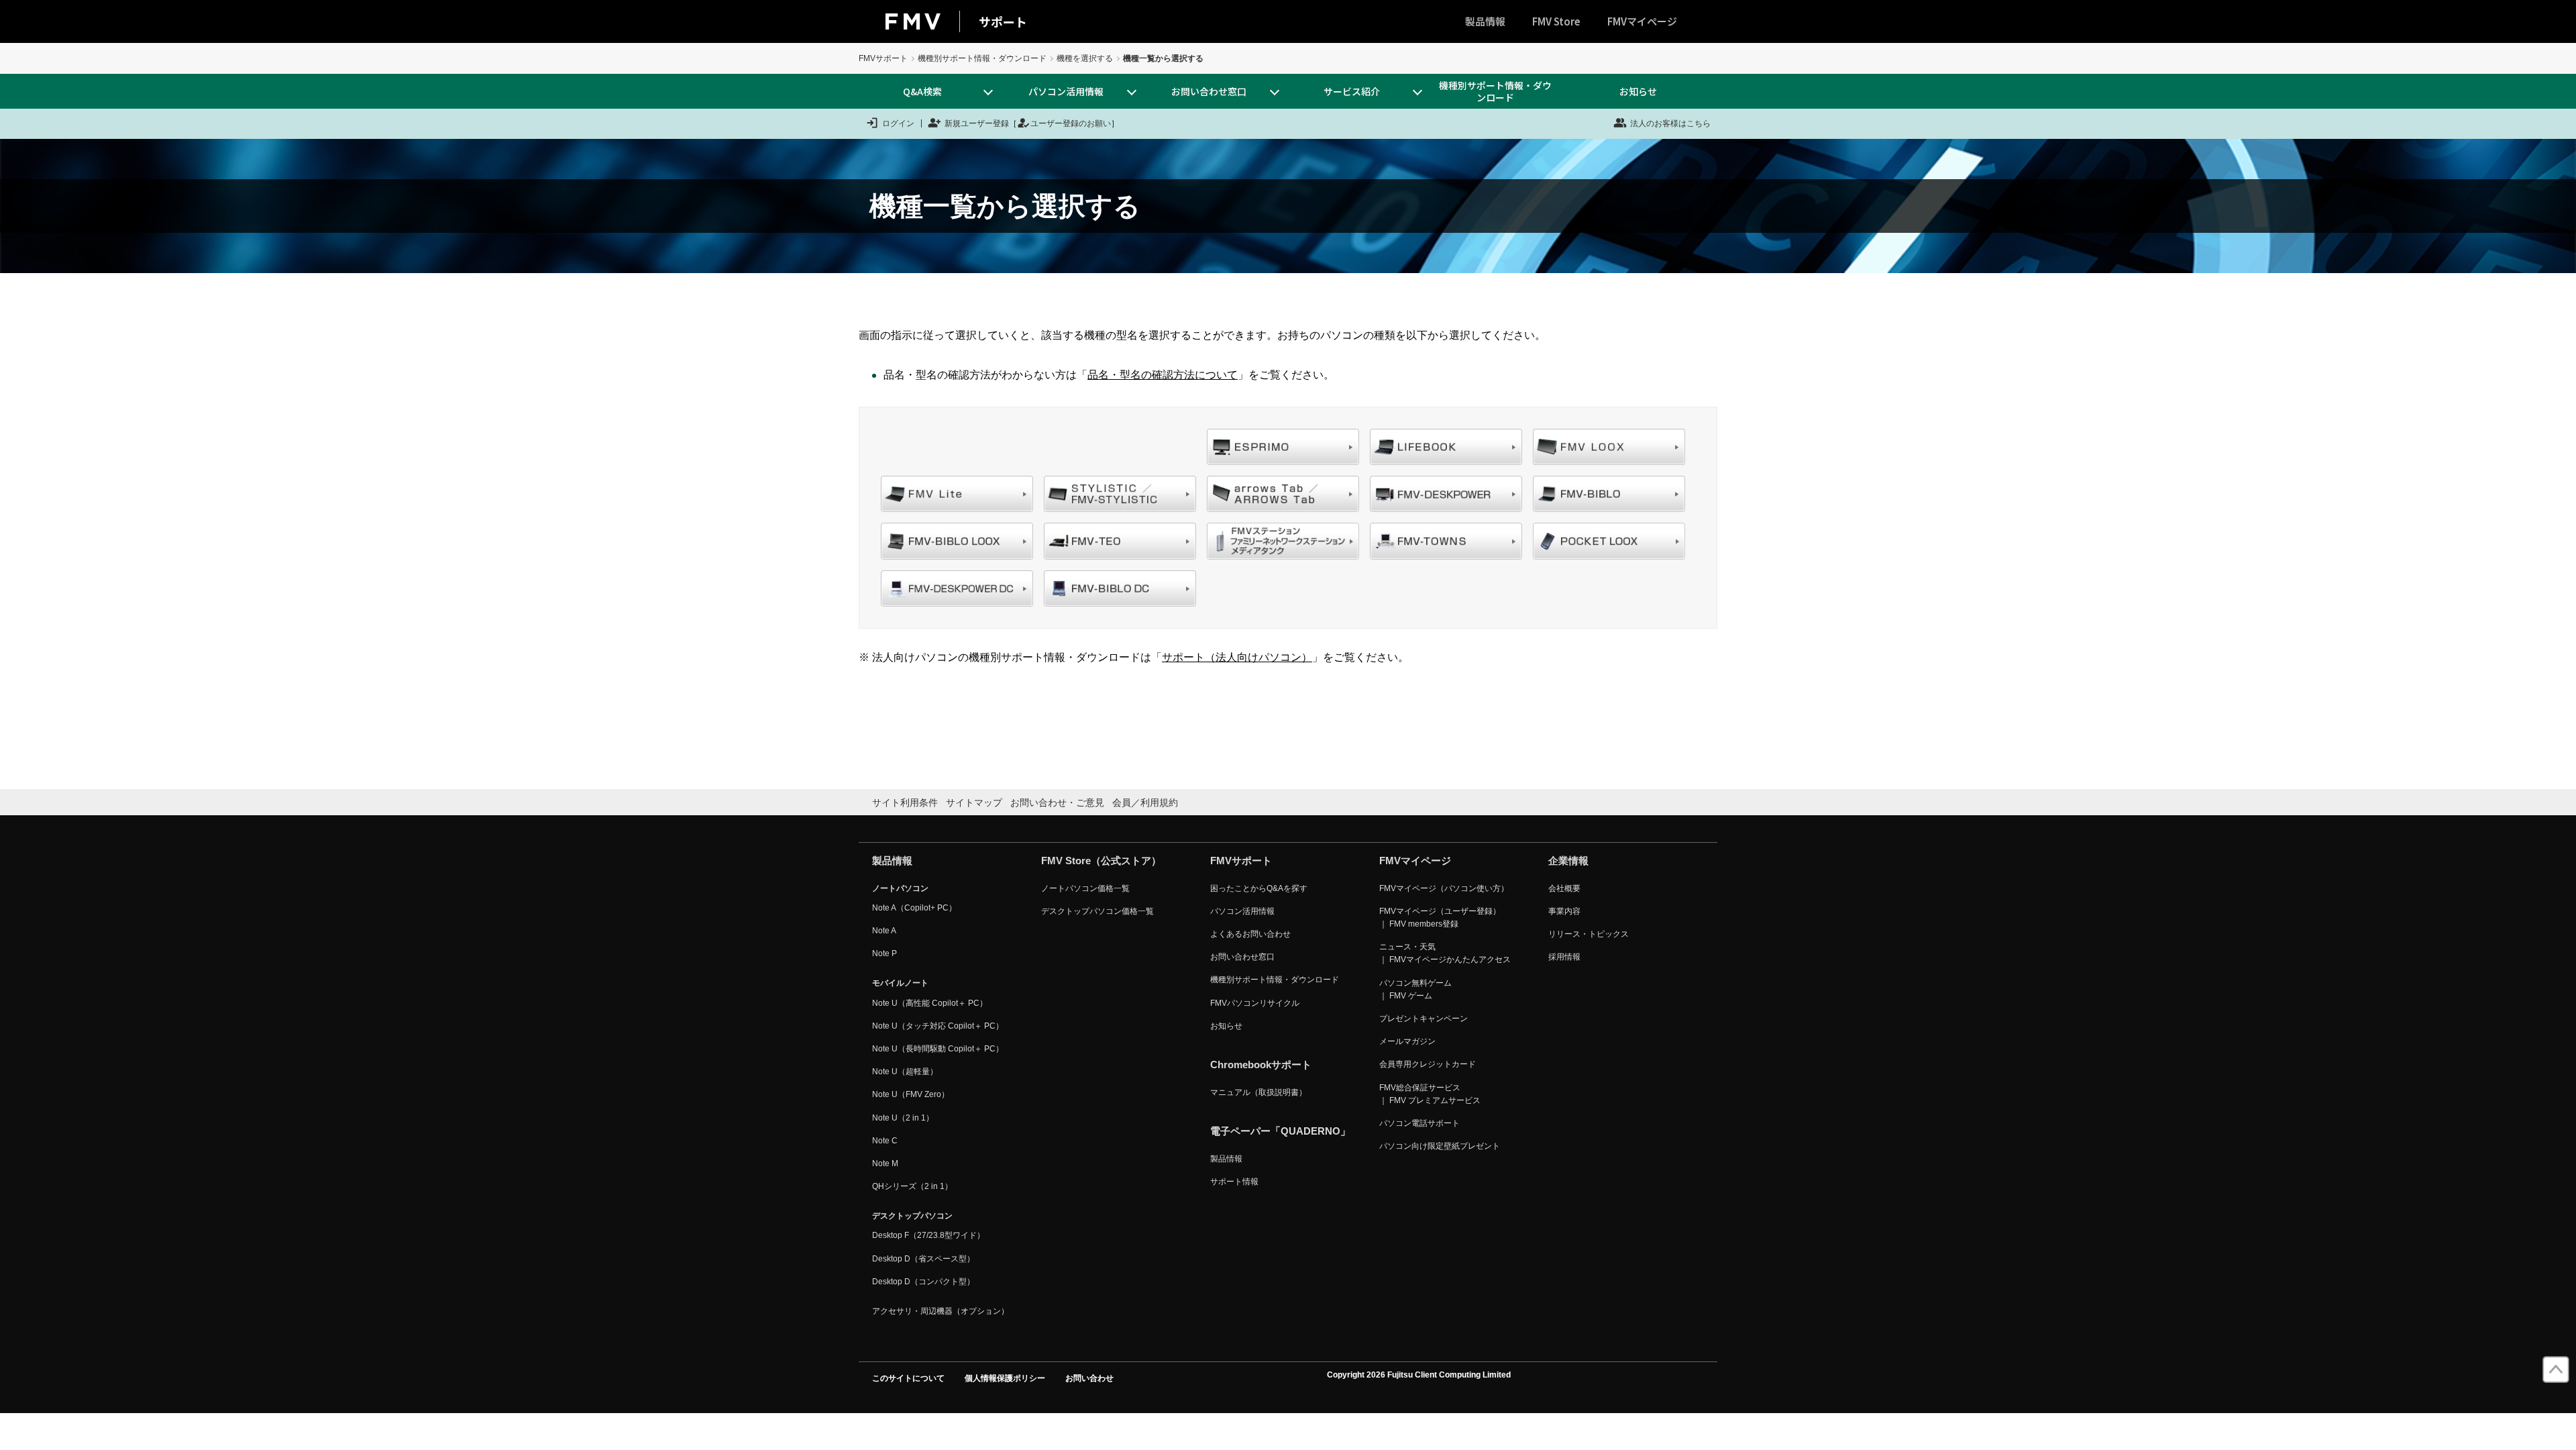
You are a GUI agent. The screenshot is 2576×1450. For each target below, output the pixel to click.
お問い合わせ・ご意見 (1057, 802)
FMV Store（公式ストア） (1101, 861)
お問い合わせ (1089, 1378)
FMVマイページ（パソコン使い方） (1444, 888)
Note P (884, 953)
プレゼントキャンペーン (1424, 1019)
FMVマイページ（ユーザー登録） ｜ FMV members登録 (1440, 918)
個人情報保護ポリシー (1005, 1378)
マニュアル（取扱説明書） (1258, 1092)
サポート (1003, 21)
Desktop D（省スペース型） (923, 1259)
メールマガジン (1407, 1041)
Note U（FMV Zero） (911, 1094)
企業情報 (1568, 861)
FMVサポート (883, 58)
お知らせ (1638, 91)
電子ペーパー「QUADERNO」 (1280, 1131)
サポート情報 (1234, 1182)
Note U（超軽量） (905, 1072)
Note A (884, 931)
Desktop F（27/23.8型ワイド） (928, 1235)
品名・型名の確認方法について (1163, 375)
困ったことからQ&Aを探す (1259, 888)
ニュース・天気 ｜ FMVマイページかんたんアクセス (1445, 953)
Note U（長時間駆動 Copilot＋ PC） (938, 1049)
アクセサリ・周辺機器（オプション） (941, 1311)
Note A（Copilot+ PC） (914, 908)
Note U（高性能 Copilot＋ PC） (930, 1003)
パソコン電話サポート (1419, 1123)
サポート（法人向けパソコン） (1237, 657)
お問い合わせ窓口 (1242, 957)
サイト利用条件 (905, 802)
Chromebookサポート (1261, 1065)
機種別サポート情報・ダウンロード (982, 58)
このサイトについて (908, 1378)
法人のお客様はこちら (1670, 123)
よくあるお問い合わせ (1250, 934)
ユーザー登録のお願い (1071, 123)
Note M (885, 1163)
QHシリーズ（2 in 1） (912, 1186)
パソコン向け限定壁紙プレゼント (1440, 1146)
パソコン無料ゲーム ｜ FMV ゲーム (1415, 989)
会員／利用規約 (1145, 802)
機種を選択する (1085, 58)
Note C (885, 1141)
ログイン (898, 123)
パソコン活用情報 (1242, 911)
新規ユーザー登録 (977, 123)
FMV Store (1556, 21)
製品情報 (1485, 21)
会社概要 (1564, 888)
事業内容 (1564, 911)
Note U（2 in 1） (903, 1118)
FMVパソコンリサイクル (1255, 1003)
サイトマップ (974, 802)
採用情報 (1564, 957)
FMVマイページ (1642, 21)
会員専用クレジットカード (1428, 1064)
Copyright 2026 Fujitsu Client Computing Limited (1419, 1375)
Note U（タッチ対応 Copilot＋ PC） (938, 1026)
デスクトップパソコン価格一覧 (1097, 911)
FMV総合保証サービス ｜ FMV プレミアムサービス (1430, 1094)
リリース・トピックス (1589, 934)
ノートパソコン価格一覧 (1085, 888)
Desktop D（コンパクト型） (923, 1282)
